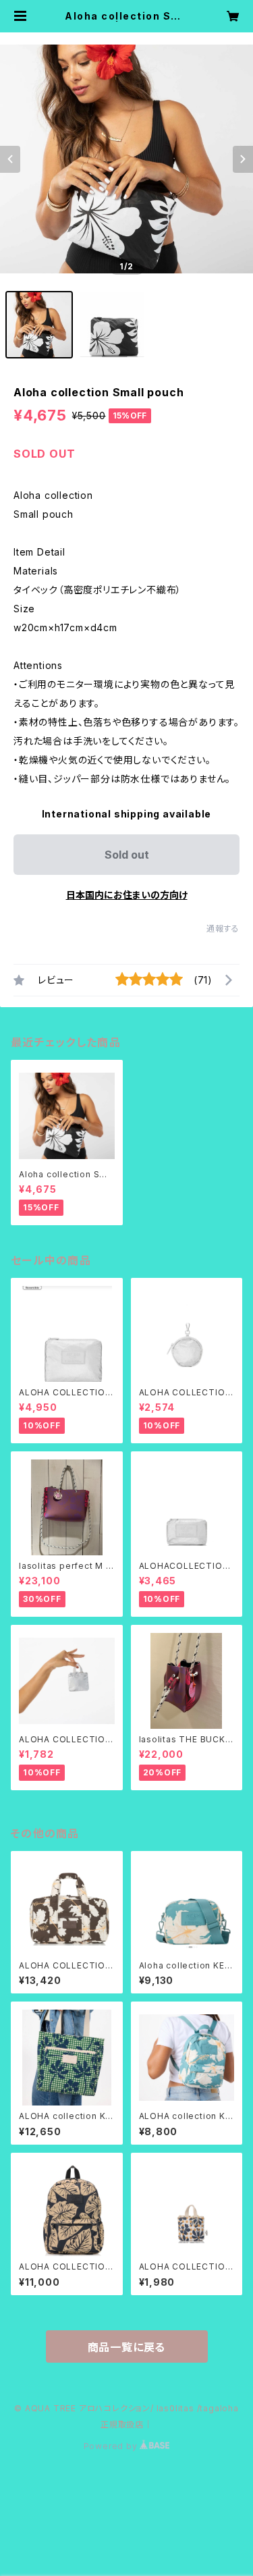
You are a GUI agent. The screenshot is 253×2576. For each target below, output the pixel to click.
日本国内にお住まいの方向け (127, 895)
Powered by (112, 2446)
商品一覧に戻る (127, 2347)
